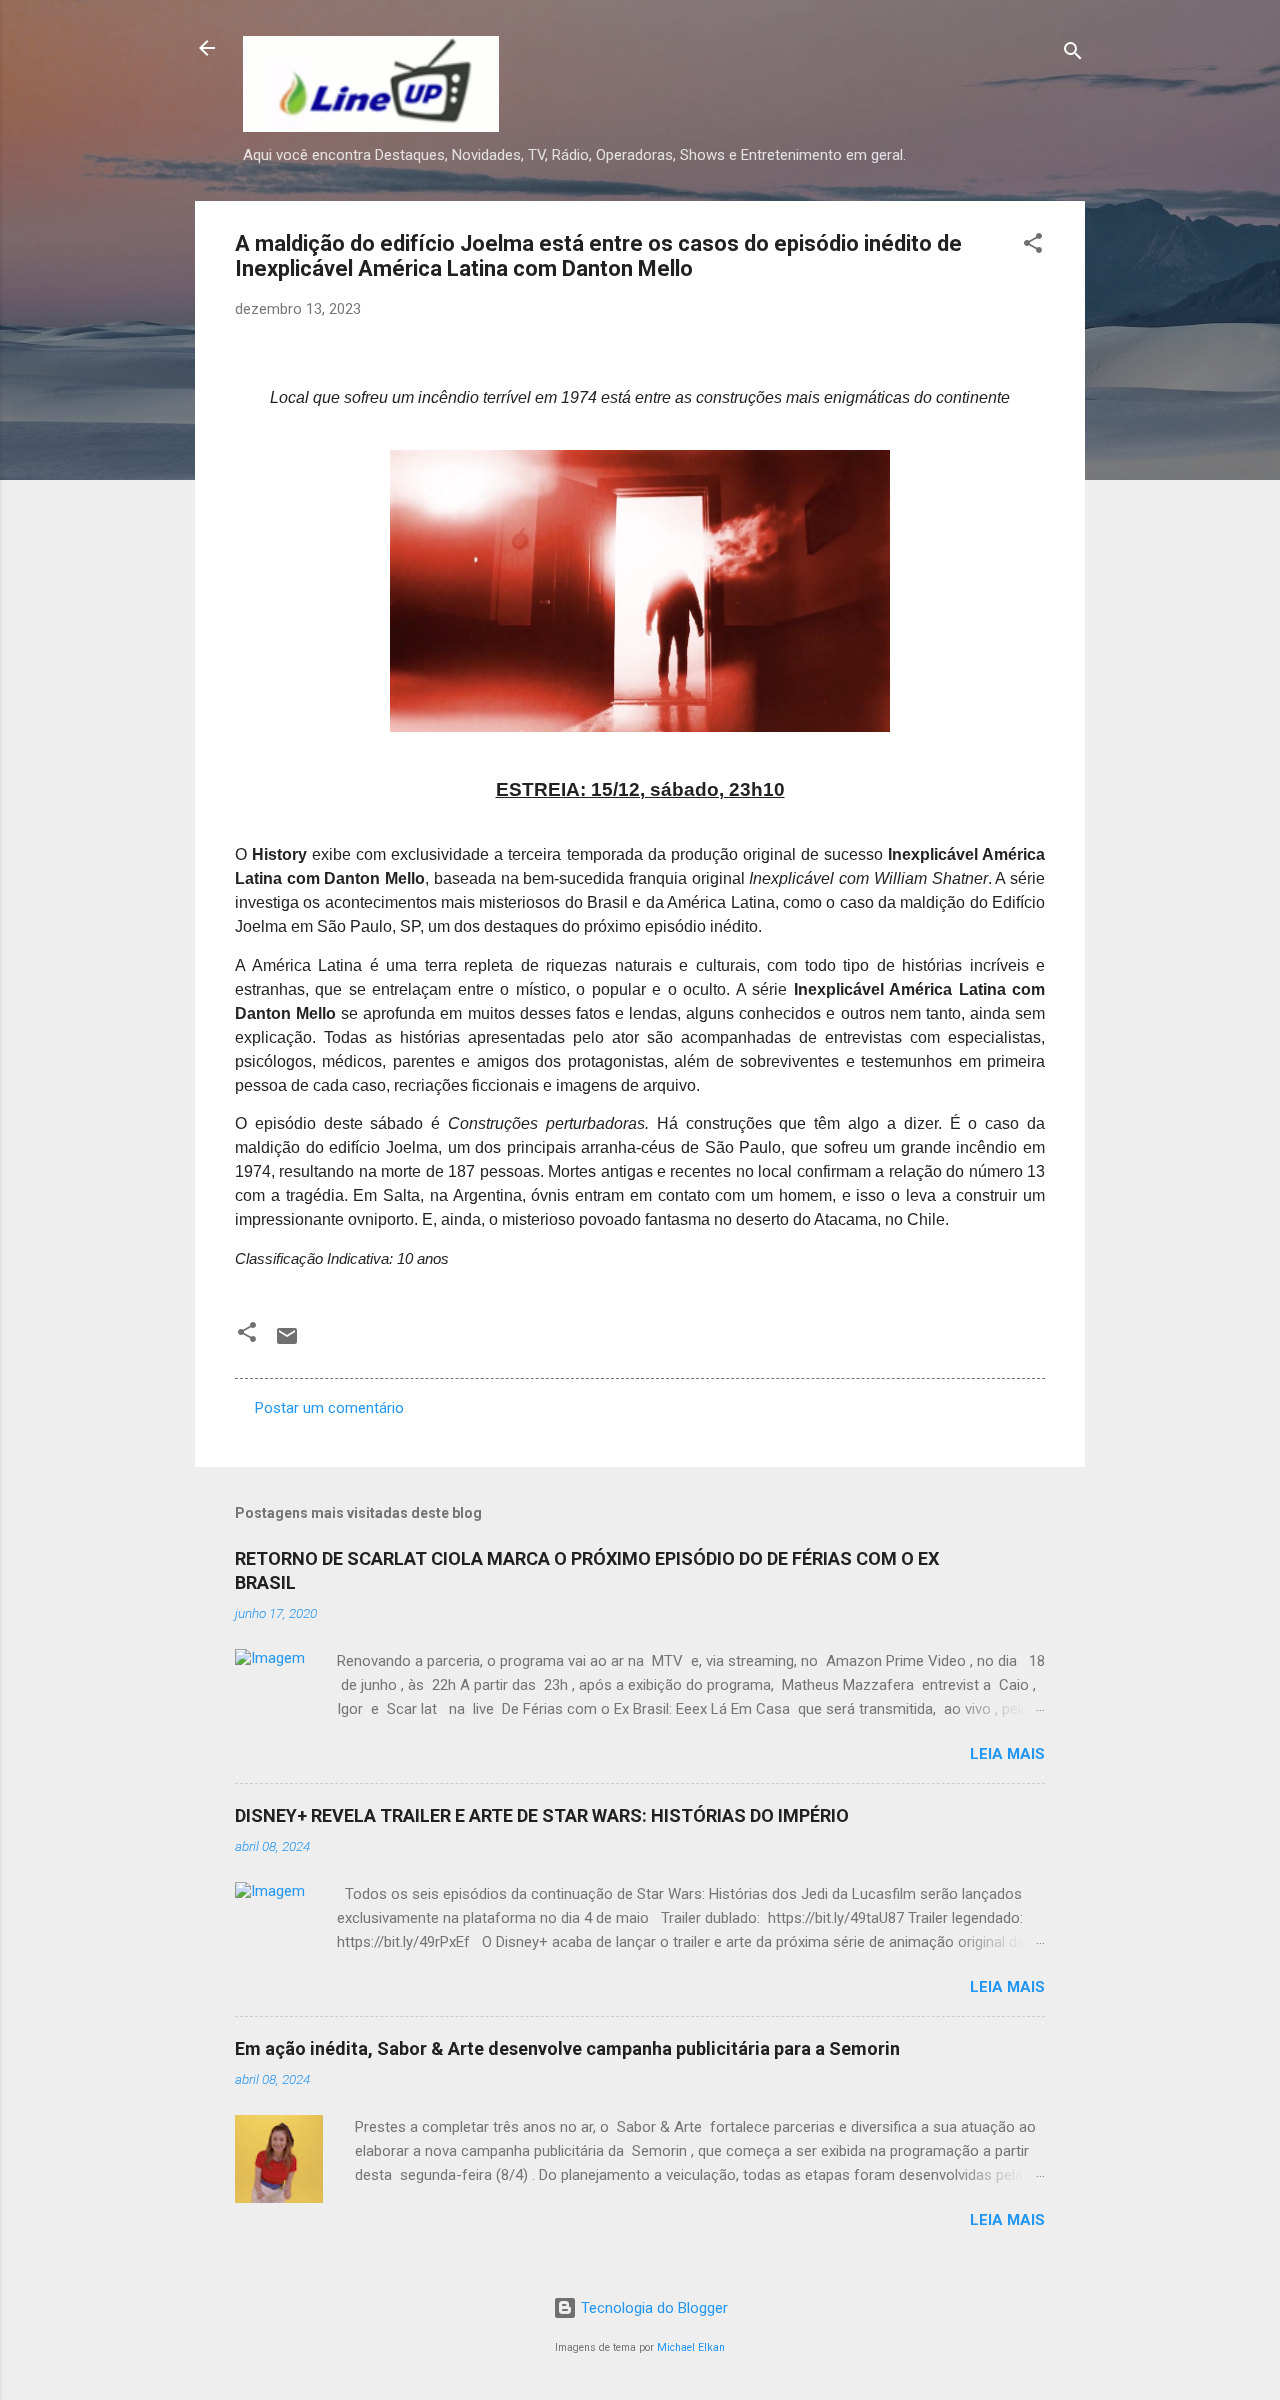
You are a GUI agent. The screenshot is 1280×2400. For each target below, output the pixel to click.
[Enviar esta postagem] (287, 1343)
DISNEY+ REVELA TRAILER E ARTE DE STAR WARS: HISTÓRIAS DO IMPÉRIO (542, 1815)
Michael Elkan (691, 2347)
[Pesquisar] (1073, 54)
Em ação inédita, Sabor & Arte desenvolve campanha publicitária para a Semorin (567, 2048)
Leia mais (1007, 1754)
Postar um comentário (329, 1408)
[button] (1033, 246)
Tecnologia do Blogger (652, 2308)
